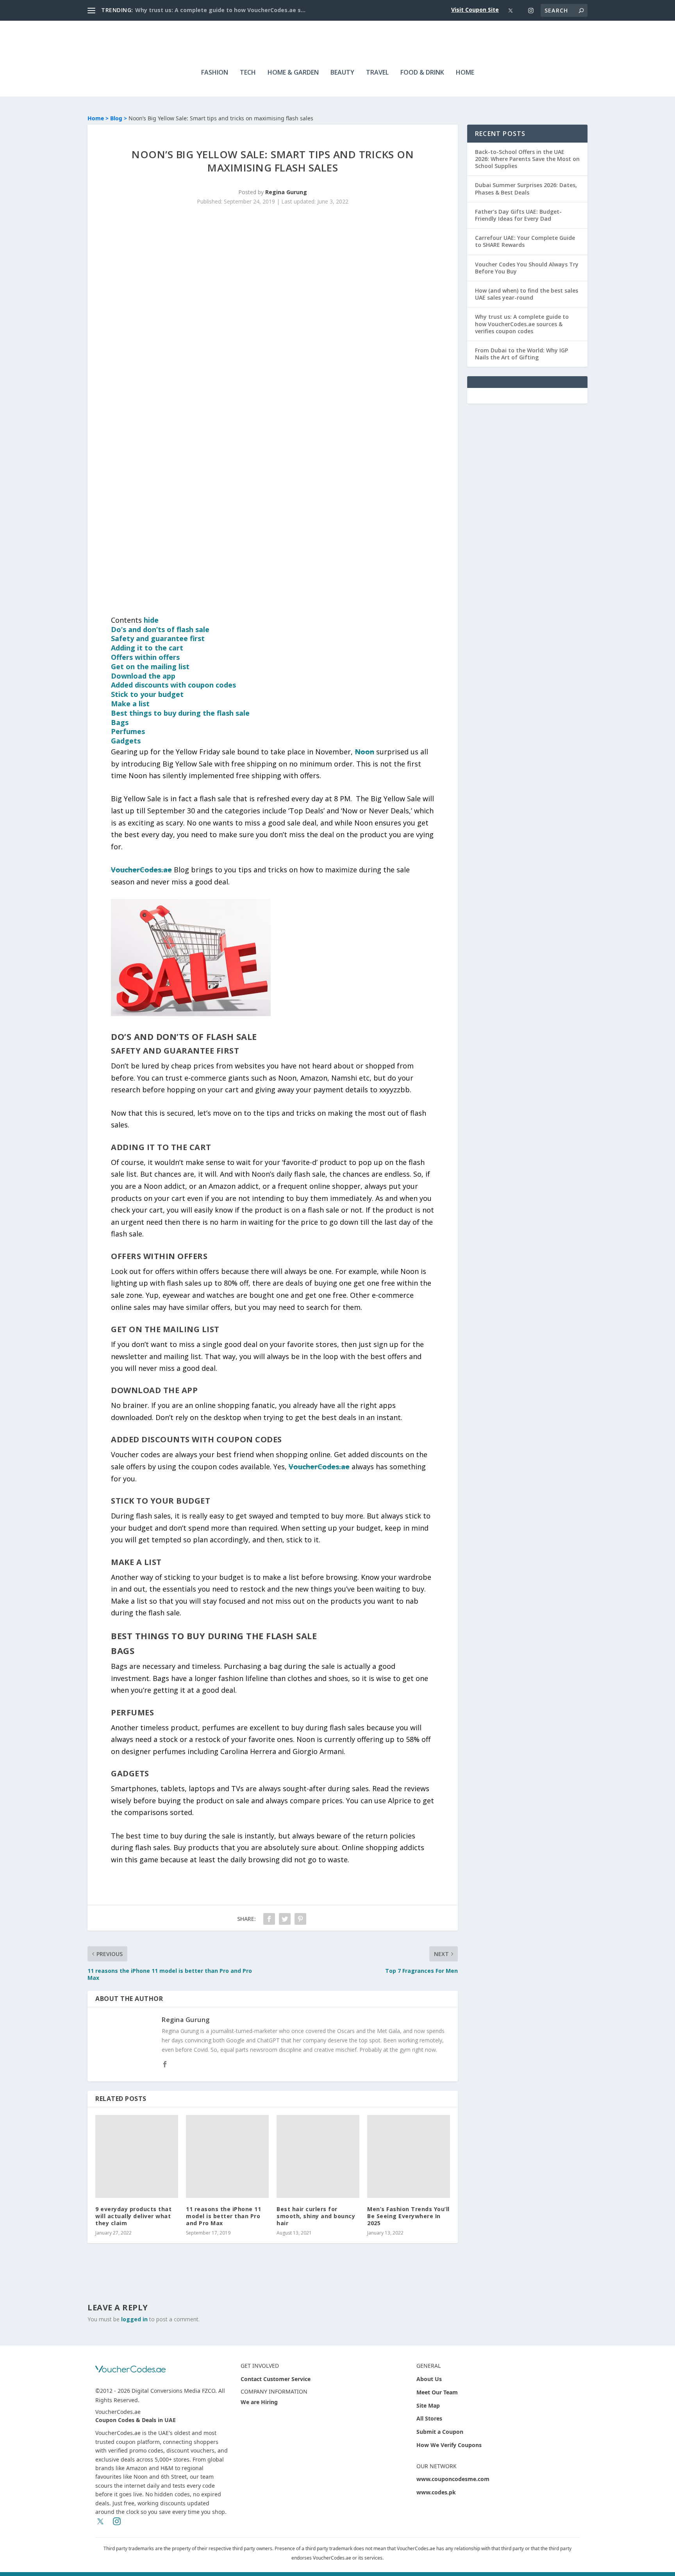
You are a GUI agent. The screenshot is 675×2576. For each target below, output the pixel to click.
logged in (134, 2319)
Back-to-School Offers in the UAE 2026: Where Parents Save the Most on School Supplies (527, 159)
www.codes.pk (436, 2492)
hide (151, 620)
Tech (248, 73)
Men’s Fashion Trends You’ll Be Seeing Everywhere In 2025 (408, 2216)
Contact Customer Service (276, 2379)
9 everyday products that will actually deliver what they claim (133, 2216)
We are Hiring (259, 2402)
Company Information (274, 2391)
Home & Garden (293, 73)
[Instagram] (531, 11)
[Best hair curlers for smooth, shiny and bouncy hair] (318, 2156)
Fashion (215, 73)
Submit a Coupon (440, 2432)
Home (465, 73)
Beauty (342, 73)
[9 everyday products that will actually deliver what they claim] (137, 2156)
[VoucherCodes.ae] (130, 2369)
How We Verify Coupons (449, 2445)
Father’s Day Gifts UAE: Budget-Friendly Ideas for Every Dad (518, 215)
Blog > (119, 118)
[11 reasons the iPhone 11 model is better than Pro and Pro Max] (227, 2156)
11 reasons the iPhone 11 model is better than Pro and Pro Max (223, 2216)
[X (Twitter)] (511, 11)
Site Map (428, 2405)
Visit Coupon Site (475, 10)
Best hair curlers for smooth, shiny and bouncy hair (316, 2216)
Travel (377, 73)
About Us (429, 2379)
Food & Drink (422, 73)
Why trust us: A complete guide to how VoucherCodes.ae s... (220, 10)
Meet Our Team (437, 2392)
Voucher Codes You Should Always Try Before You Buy (527, 268)
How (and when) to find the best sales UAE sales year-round (527, 294)
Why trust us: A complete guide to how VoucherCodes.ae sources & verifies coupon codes (522, 324)
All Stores (429, 2418)
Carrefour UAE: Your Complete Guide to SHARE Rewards (525, 241)
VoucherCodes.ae (141, 870)
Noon (364, 752)
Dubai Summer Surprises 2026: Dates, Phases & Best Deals (526, 188)
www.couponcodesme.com (453, 2479)
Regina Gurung (286, 192)
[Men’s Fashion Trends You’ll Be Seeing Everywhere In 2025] (409, 2156)
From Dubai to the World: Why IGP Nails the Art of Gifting (521, 354)
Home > (99, 118)
